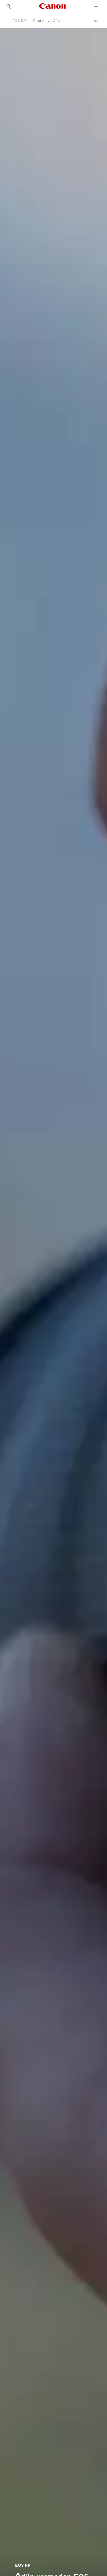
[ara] (9, 7)
